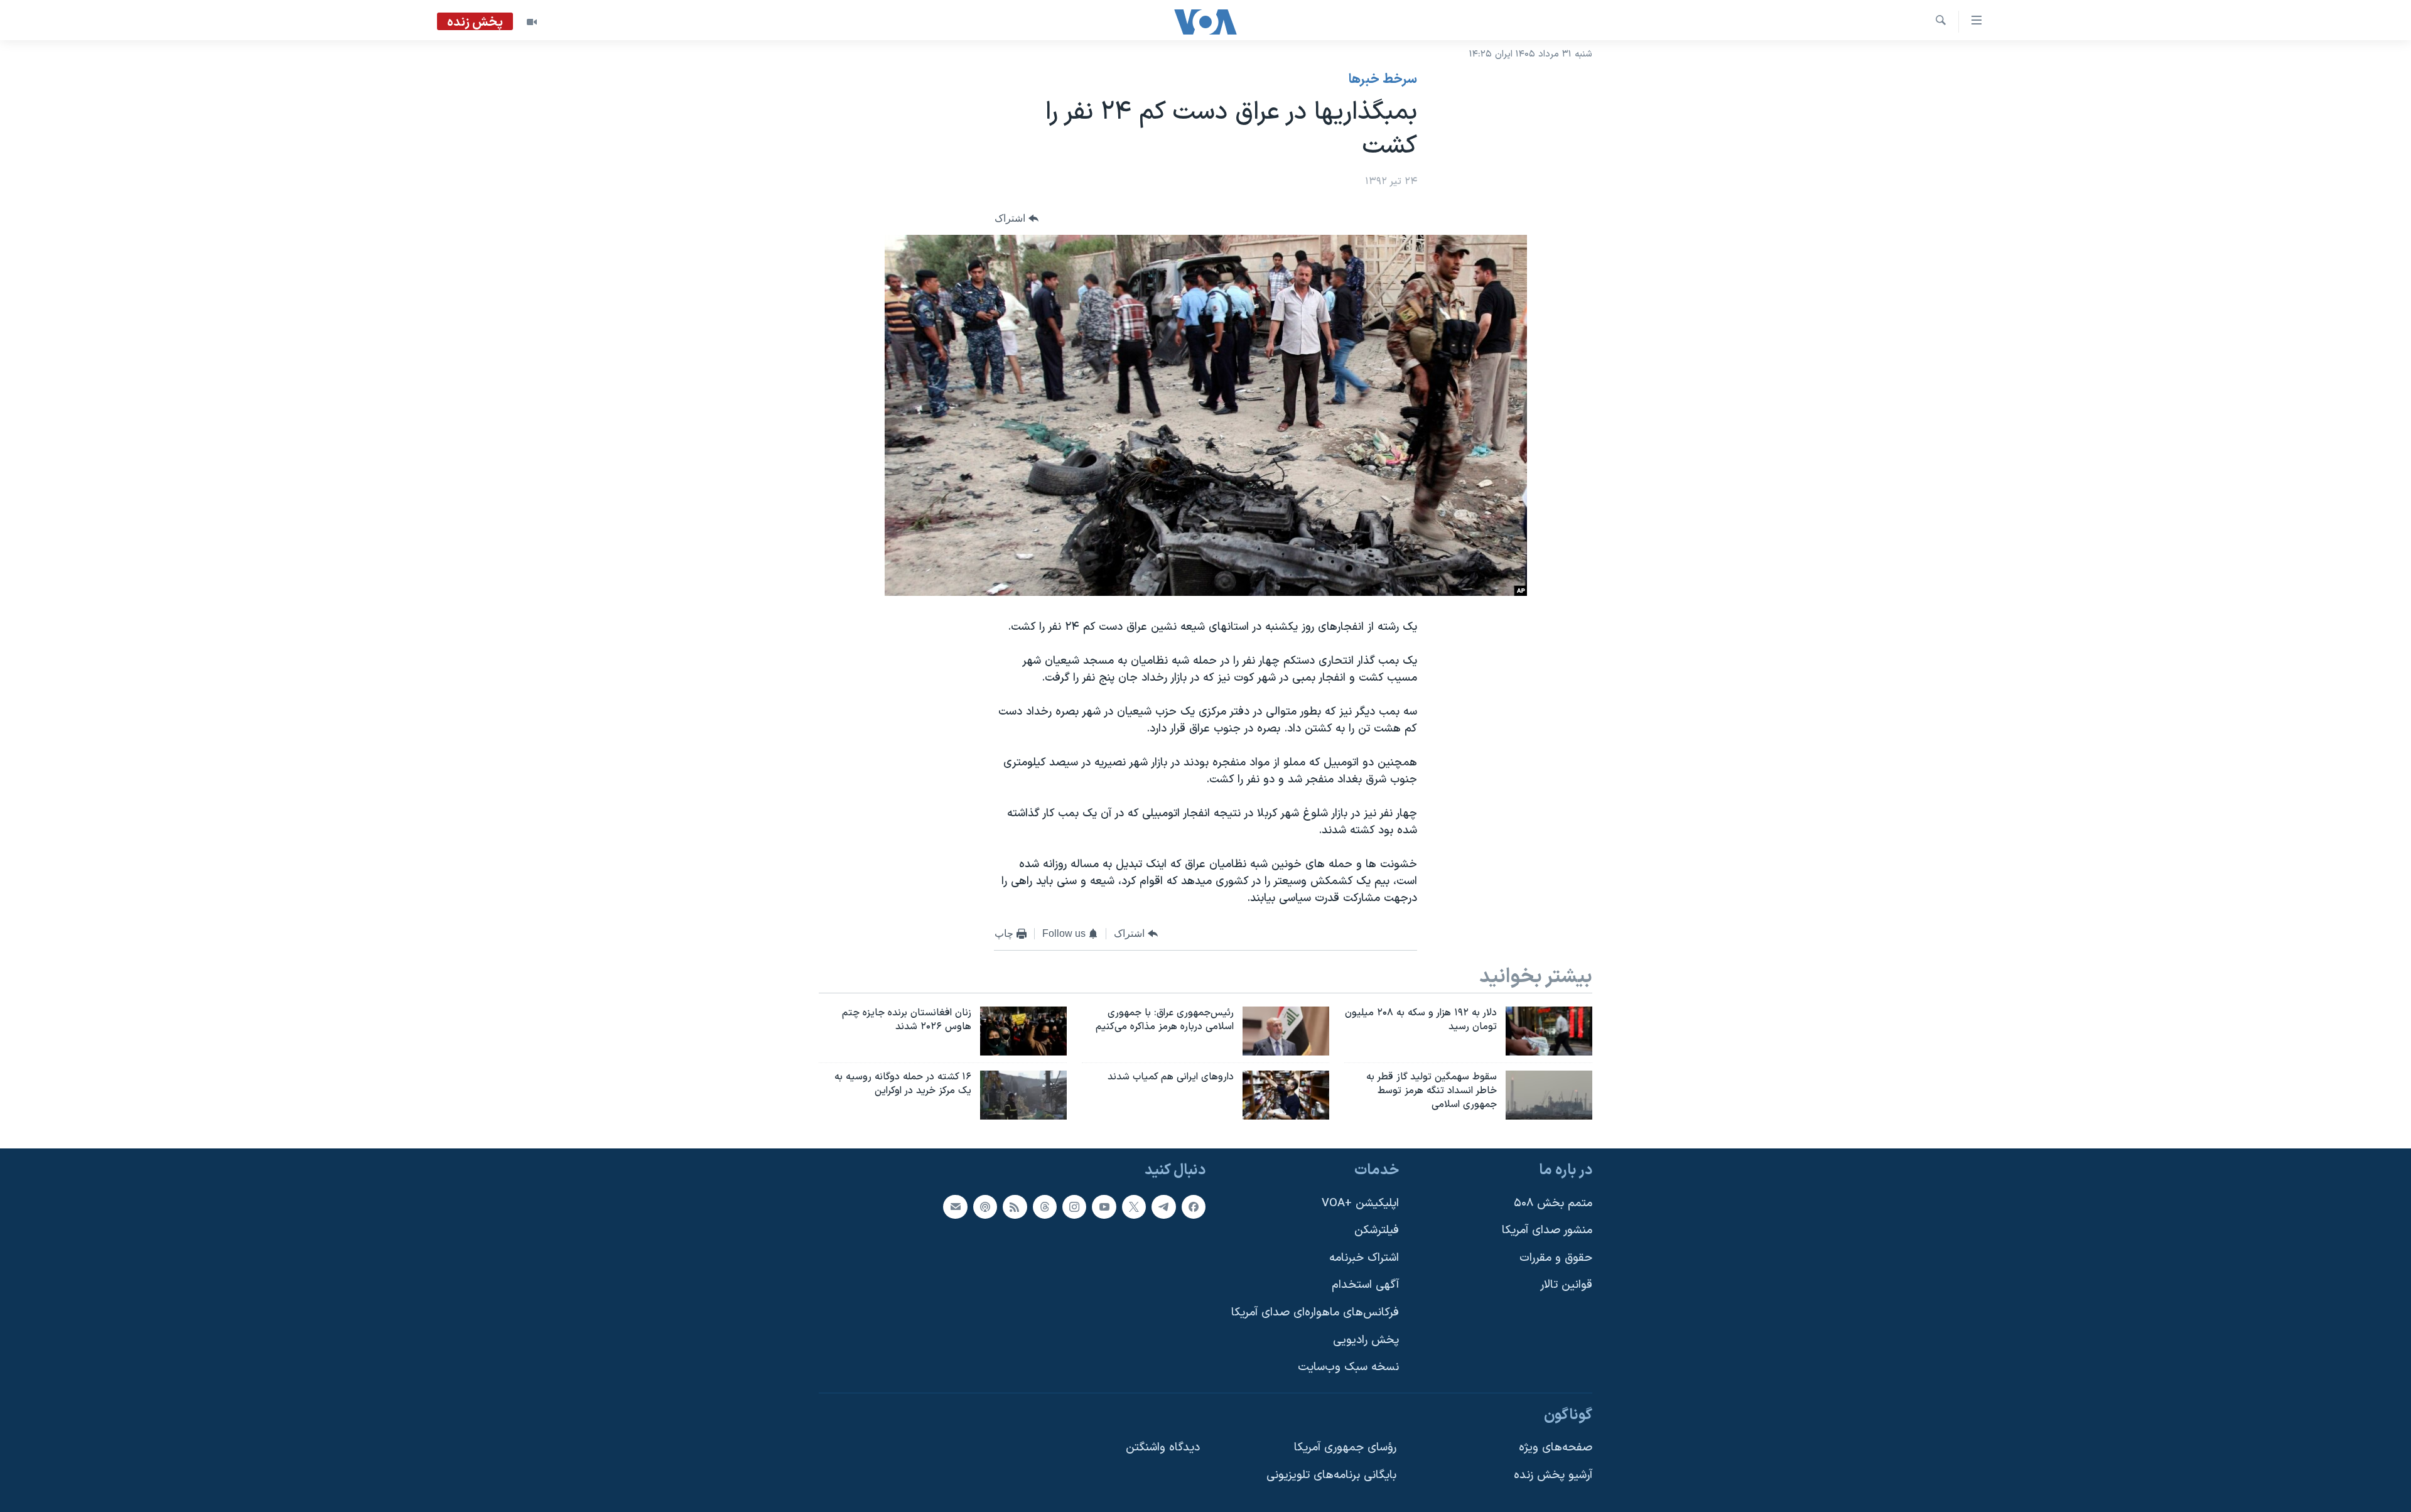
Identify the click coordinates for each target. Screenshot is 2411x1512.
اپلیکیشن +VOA (1360, 1203)
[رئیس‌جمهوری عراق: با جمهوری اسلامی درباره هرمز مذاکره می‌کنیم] (1286, 1031)
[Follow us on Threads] (1045, 1207)
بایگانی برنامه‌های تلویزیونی (1331, 1475)
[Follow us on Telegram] (1163, 1207)
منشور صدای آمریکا (1547, 1230)
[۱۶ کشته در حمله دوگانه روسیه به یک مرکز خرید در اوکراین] (1023, 1095)
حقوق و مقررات (1556, 1258)
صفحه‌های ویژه (1556, 1448)
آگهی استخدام (1365, 1285)
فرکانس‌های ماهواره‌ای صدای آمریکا (1315, 1313)
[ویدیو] (532, 22)
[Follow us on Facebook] (1194, 1207)
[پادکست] (985, 1207)
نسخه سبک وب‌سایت (1348, 1367)
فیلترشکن (1377, 1230)
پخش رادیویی (1366, 1340)
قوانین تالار (1566, 1285)
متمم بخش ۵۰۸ (1553, 1203)
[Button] (1017, 219)
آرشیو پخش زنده (1553, 1475)
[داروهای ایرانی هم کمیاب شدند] (1286, 1095)
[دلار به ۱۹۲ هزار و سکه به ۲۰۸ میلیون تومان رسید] (1549, 1031)
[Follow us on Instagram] (1074, 1207)
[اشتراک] (955, 1207)
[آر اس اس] (1015, 1207)
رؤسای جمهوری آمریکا (1345, 1448)
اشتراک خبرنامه (1364, 1258)
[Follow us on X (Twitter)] (1134, 1207)
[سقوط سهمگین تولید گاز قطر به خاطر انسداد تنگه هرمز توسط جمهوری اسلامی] (1549, 1095)
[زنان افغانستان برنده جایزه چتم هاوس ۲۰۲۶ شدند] (1023, 1031)
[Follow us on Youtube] (1104, 1207)
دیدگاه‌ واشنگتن (1163, 1448)
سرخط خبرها (1383, 80)
